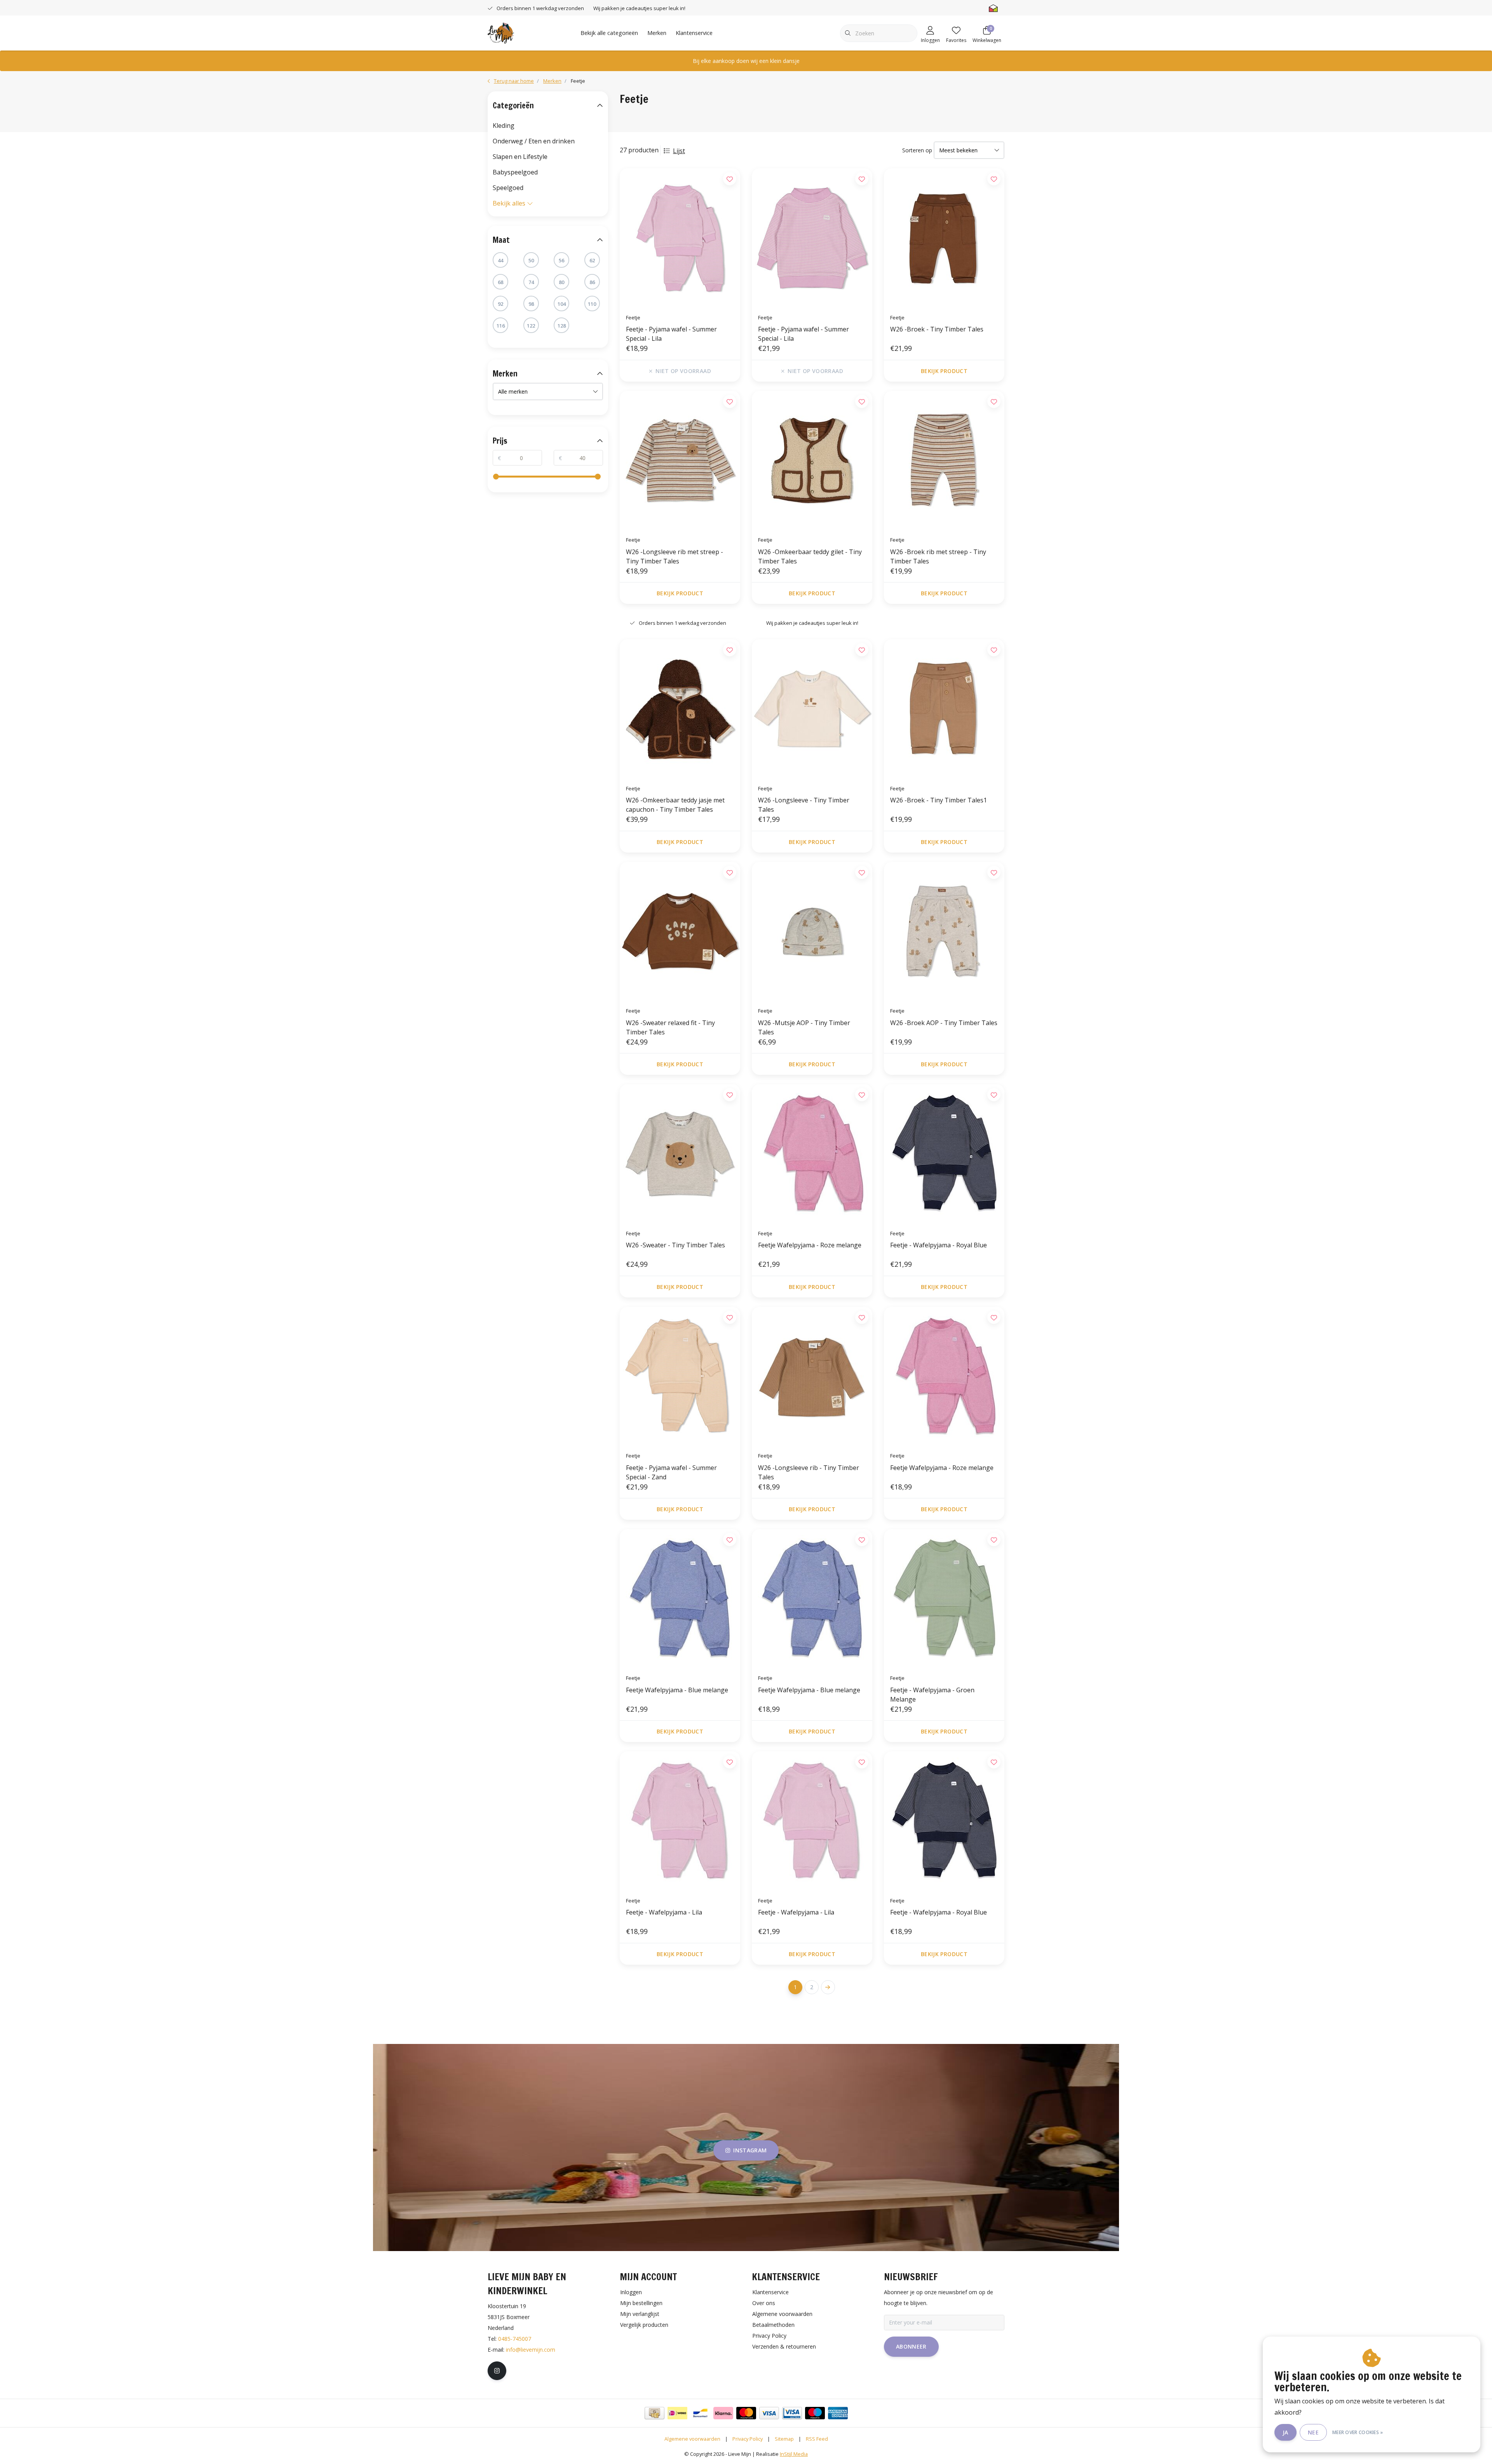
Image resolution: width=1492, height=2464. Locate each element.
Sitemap (784, 2439)
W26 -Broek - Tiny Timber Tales (937, 329)
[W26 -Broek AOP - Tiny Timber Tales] (944, 931)
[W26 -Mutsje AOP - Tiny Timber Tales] (812, 931)
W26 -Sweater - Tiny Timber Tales (675, 1245)
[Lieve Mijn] (501, 32)
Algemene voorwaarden (692, 2439)
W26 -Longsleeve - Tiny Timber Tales (804, 805)
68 (500, 282)
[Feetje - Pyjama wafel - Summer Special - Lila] (680, 238)
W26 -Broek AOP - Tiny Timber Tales (944, 1023)
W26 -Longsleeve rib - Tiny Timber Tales (809, 1472)
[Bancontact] (700, 2413)
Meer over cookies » (1358, 2432)
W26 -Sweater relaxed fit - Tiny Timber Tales (670, 1027)
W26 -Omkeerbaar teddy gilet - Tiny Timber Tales (810, 556)
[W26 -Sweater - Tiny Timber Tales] (680, 1154)
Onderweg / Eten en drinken (534, 141)
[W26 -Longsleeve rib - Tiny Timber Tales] (812, 1376)
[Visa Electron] (792, 2413)
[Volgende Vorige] (828, 1987)
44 (500, 260)
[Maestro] (815, 2413)
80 (561, 282)
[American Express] (838, 2413)
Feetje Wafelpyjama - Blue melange (677, 1690)
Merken (657, 33)
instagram (750, 2150)
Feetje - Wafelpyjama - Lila (664, 1912)
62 (592, 260)
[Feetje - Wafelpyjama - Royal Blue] (944, 1154)
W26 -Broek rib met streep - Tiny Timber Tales (938, 556)
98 (531, 304)
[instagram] (497, 2371)
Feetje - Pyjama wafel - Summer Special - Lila (671, 334)
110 (592, 304)
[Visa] (769, 2413)
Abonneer (911, 2346)
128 (562, 326)
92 (500, 304)
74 (531, 282)
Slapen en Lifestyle (520, 157)
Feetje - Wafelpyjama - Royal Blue (939, 1245)
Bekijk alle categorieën (609, 33)
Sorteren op (917, 150)
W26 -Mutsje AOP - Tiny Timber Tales (804, 1027)
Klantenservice (694, 33)
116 (501, 326)
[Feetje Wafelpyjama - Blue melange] (680, 1599)
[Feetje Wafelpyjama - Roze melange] (812, 1154)
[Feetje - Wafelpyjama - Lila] (680, 1821)
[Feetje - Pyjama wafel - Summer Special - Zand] (680, 1376)
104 (562, 304)
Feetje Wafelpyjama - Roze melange (810, 1245)
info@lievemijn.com (531, 2350)
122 (531, 326)
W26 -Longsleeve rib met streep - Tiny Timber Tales (675, 556)
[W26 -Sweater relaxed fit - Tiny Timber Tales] (680, 931)
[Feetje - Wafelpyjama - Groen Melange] (944, 1599)
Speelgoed (508, 188)
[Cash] (654, 2413)
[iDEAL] (677, 2413)
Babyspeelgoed (515, 172)
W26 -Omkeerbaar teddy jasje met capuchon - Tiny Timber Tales (675, 805)
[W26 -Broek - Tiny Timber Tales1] (944, 709)
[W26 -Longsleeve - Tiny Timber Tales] (812, 709)
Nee (1313, 2432)
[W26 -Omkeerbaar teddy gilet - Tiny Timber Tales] (812, 460)
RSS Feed (817, 2439)
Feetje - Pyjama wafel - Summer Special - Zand (671, 1472)
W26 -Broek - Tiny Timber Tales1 (939, 800)
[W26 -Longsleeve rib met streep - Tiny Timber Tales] (680, 460)
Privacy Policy (748, 2439)
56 (561, 260)
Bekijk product (944, 371)
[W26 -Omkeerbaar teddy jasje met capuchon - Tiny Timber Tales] (680, 709)
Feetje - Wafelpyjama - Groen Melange (932, 1695)
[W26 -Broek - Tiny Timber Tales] (944, 238)
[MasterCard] (746, 2413)
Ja (1285, 2432)
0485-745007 (515, 2339)
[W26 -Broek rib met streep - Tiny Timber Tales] (944, 460)
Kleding (504, 126)
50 (531, 260)
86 (592, 282)
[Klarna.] (723, 2413)
